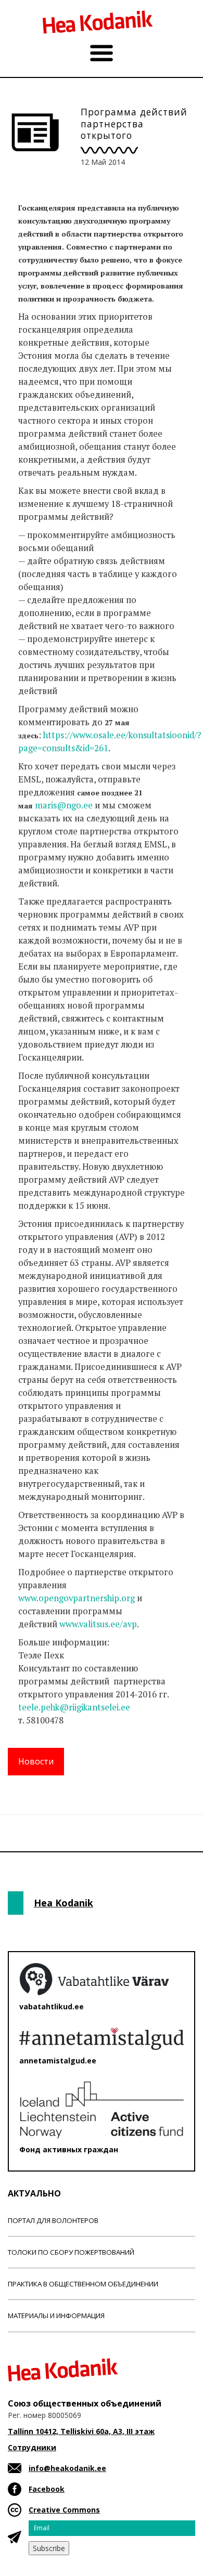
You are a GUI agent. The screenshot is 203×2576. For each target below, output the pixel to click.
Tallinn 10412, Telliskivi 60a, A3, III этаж (81, 2431)
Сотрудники (32, 2447)
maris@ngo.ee (64, 805)
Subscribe (49, 2548)
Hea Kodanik (64, 1903)
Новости (36, 1761)
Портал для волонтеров (53, 2220)
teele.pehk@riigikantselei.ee (74, 1707)
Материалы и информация (56, 2316)
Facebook (47, 2489)
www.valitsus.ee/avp (98, 1624)
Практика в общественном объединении (83, 2284)
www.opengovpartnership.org (77, 1598)
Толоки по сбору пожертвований (71, 2252)
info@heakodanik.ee (67, 2468)
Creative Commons (64, 2510)
